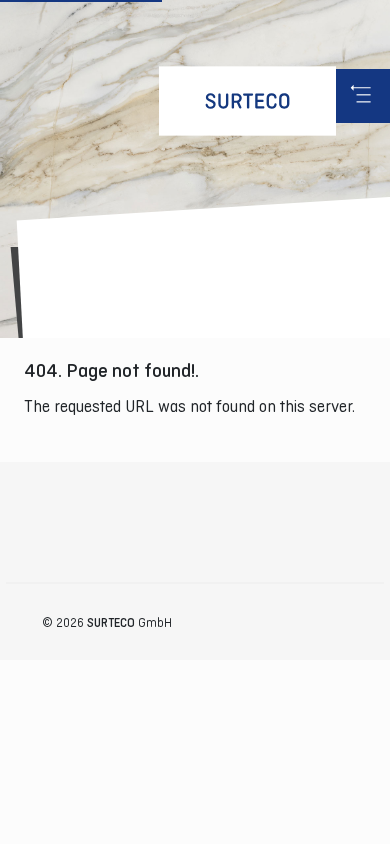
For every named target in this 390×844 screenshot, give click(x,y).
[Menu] (363, 96)
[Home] (247, 101)
